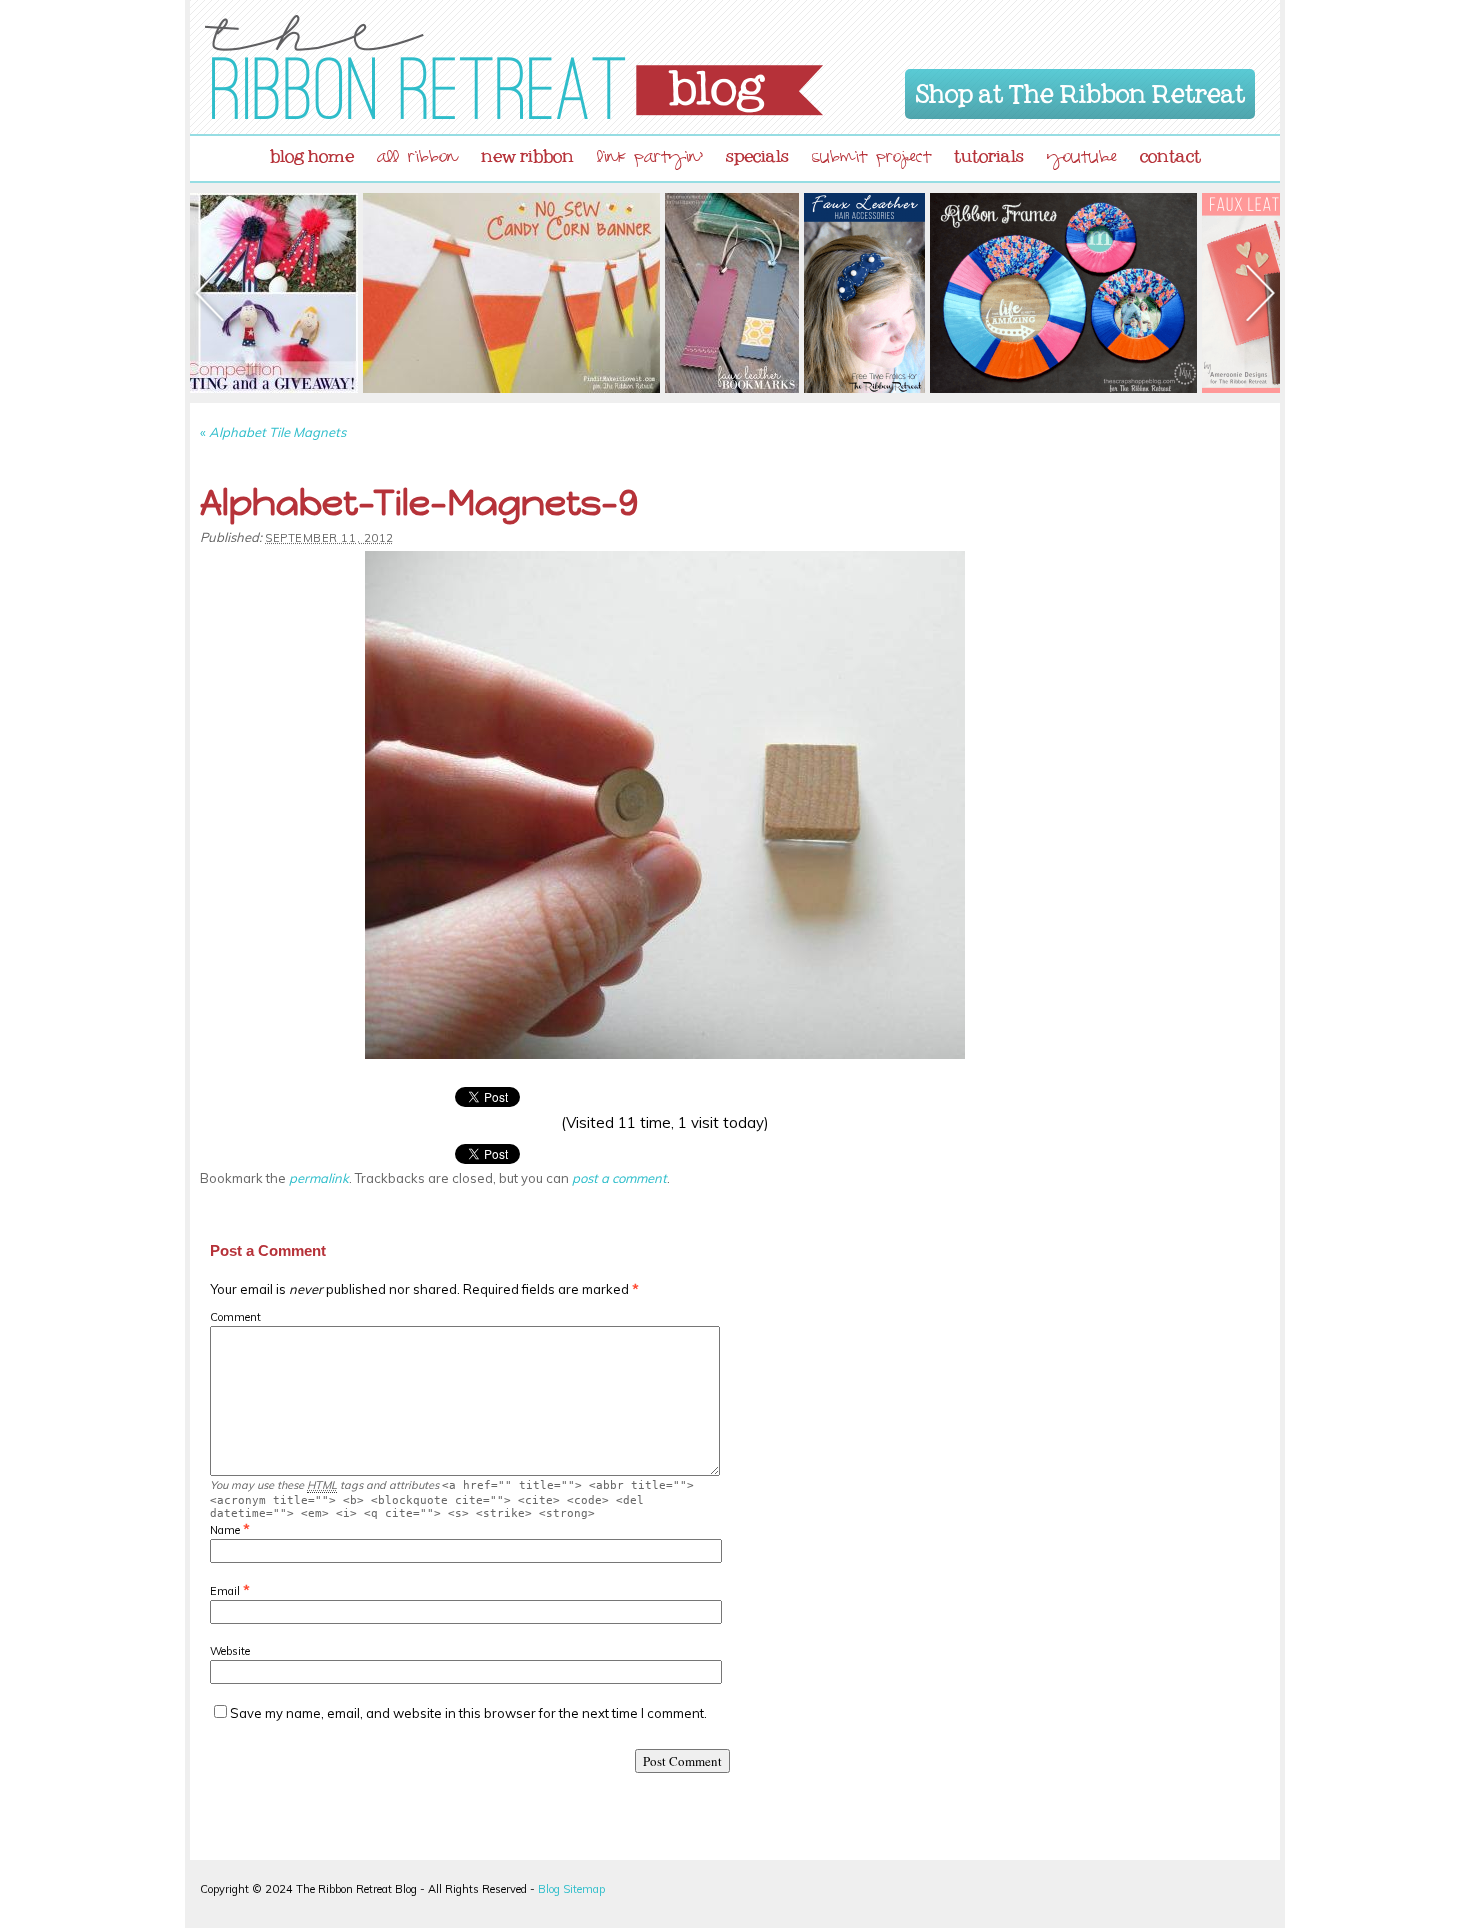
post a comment (619, 1178)
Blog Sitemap (571, 1889)
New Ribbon (527, 152)
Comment (235, 1317)
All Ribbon (417, 159)
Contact (1170, 152)
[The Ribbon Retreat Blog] (514, 67)
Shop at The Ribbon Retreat (1080, 90)
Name (225, 1530)
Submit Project (871, 159)
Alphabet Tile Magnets (273, 432)
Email (225, 1591)
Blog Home (312, 152)
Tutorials (989, 152)
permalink (319, 1178)
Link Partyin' (650, 159)
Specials (757, 152)
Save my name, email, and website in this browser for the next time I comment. (468, 1713)
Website (230, 1651)
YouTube (1082, 159)
